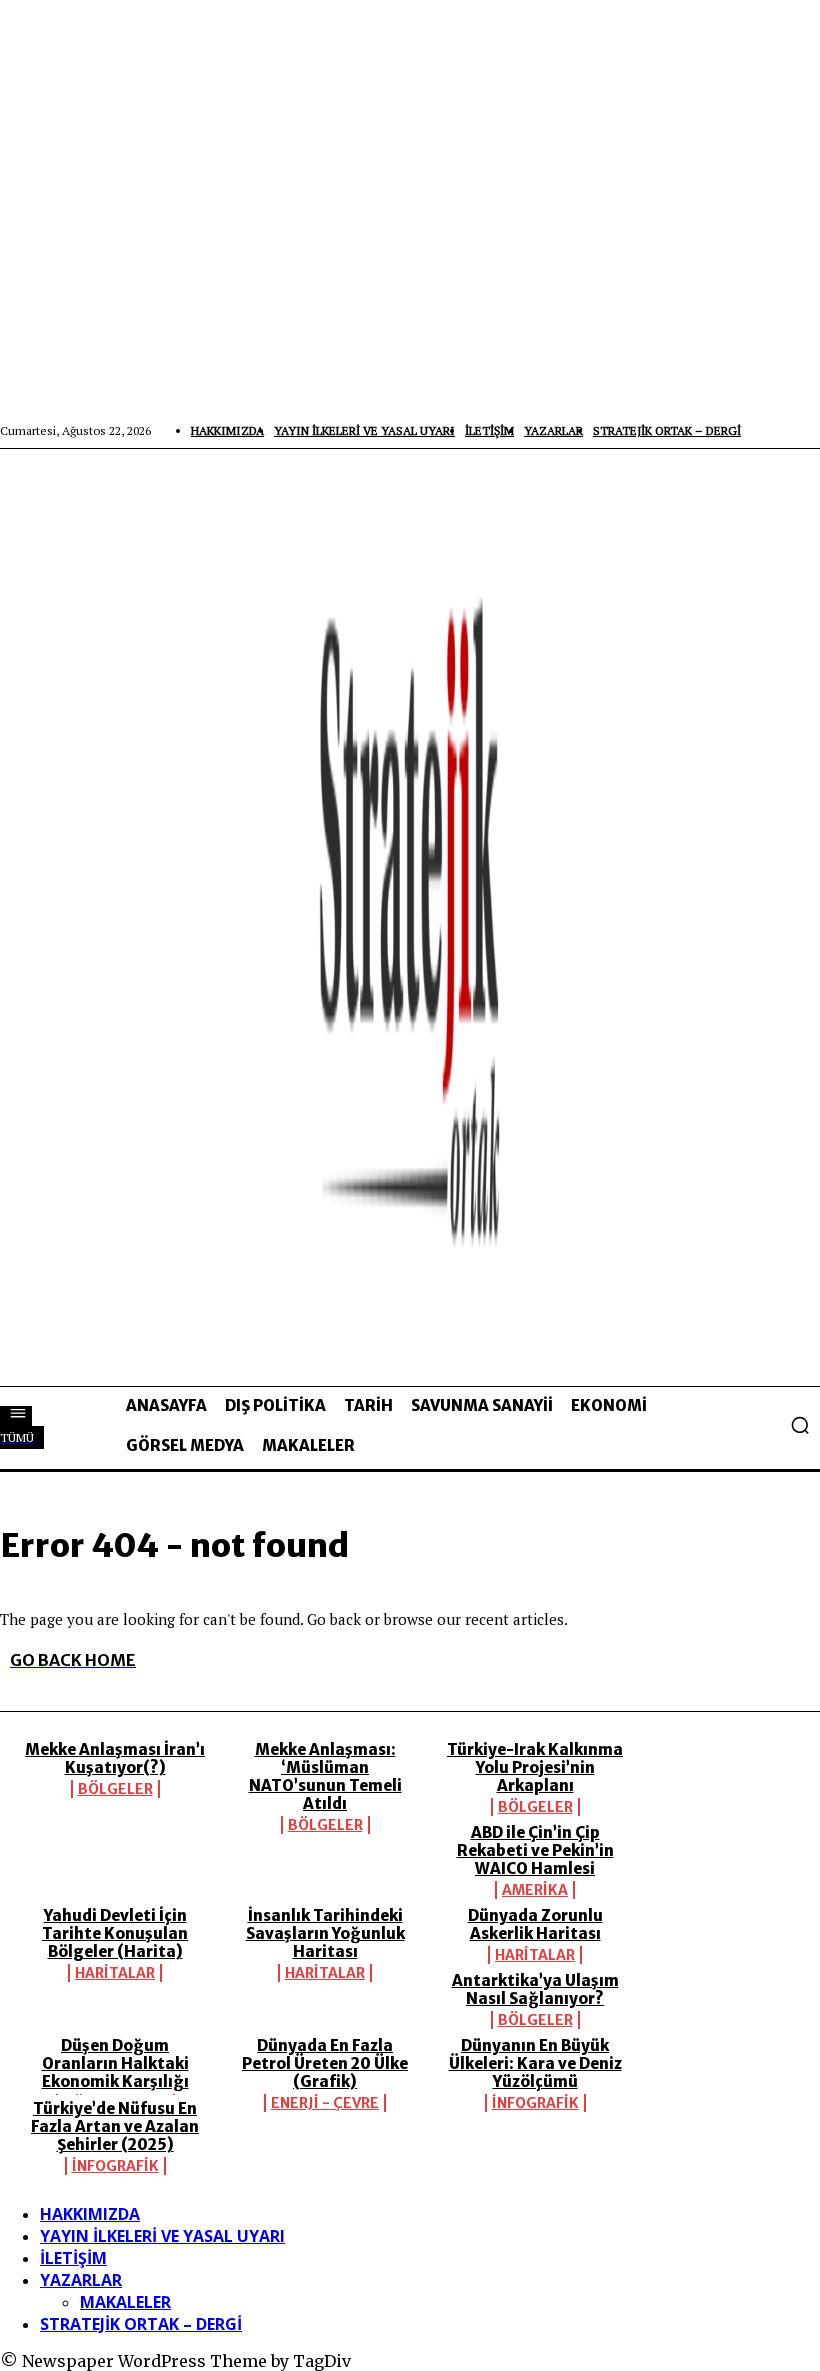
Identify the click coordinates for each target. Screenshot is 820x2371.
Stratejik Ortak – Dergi (141, 2324)
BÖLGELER (115, 1789)
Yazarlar (81, 2280)
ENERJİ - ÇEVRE (325, 2103)
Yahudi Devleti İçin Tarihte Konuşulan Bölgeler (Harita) (115, 1933)
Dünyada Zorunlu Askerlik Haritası (535, 1924)
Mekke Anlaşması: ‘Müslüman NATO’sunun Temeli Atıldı (325, 1776)
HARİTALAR (115, 1973)
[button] (800, 1425)
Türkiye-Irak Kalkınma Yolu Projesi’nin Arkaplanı (535, 1767)
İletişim (73, 2258)
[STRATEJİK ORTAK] (410, 917)
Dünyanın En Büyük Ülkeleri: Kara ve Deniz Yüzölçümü (535, 2063)
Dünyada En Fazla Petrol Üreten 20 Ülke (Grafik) (325, 2063)
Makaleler (125, 2302)
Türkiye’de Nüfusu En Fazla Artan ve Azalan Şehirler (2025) (115, 2126)
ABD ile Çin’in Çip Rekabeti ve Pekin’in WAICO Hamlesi (535, 1850)
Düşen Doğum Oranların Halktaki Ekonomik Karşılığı (115, 2063)
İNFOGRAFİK (535, 2103)
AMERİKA (535, 1890)
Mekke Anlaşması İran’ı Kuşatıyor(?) (115, 1758)
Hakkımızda (90, 2214)
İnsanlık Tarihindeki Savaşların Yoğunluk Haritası (325, 1933)
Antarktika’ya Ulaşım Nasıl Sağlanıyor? (535, 1989)
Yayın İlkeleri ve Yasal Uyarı (162, 2236)
